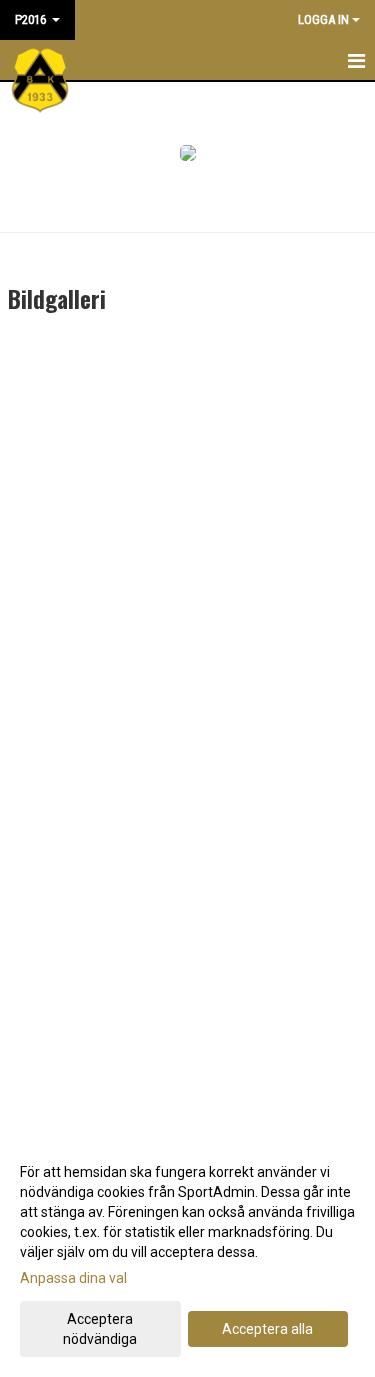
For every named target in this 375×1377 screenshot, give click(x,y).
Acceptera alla (267, 1329)
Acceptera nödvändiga (100, 1329)
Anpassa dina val (73, 1278)
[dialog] (187, 1254)
